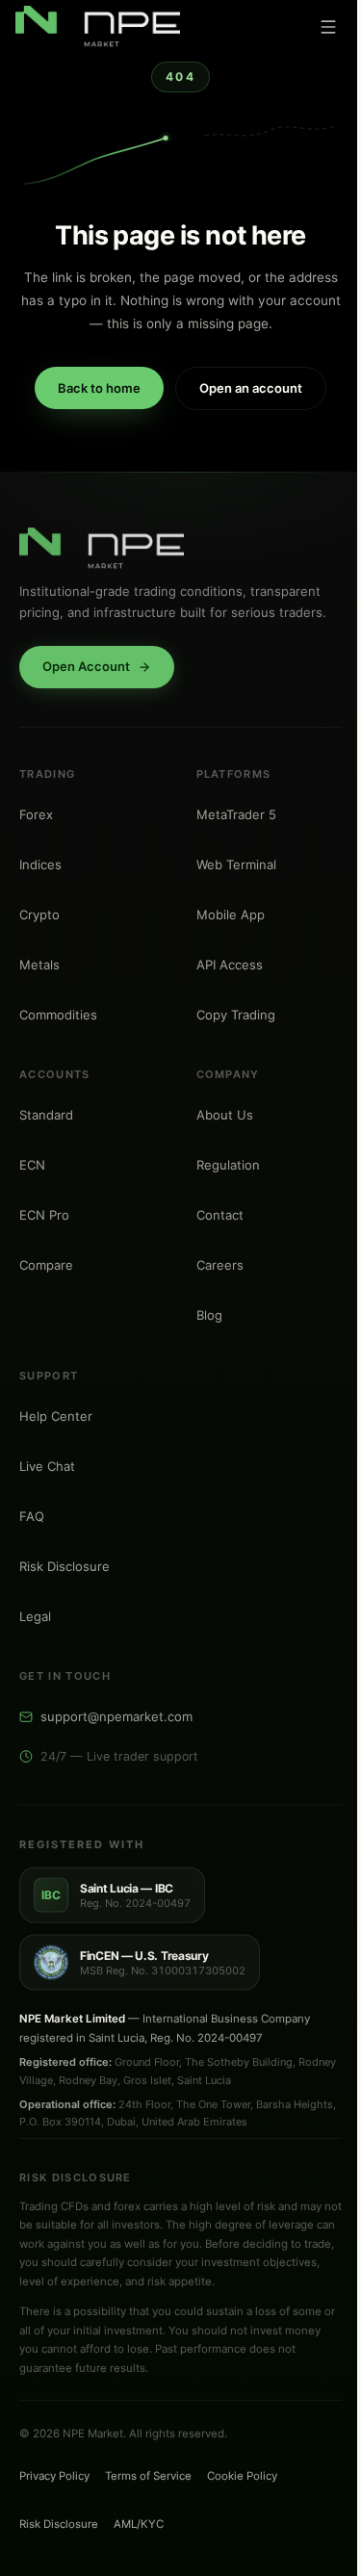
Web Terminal (236, 863)
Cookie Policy (242, 2476)
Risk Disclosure (64, 1565)
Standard (46, 1115)
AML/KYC (139, 2524)
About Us (225, 1115)
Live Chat (47, 1465)
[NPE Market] (98, 27)
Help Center (56, 1415)
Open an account (251, 388)
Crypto (39, 914)
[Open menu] (328, 27)
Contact (220, 1215)
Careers (220, 1265)
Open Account (86, 666)
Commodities (58, 1014)
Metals (39, 964)
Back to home (99, 388)
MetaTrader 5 (236, 813)
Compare (46, 1265)
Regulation (228, 1165)
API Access (230, 964)
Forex (36, 813)
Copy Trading (236, 1014)
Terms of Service (148, 2476)
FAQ (32, 1515)
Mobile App (231, 914)
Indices (40, 863)
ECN (32, 1165)
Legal (35, 1615)
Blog (209, 1315)
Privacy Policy (54, 2476)
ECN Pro (44, 1215)
